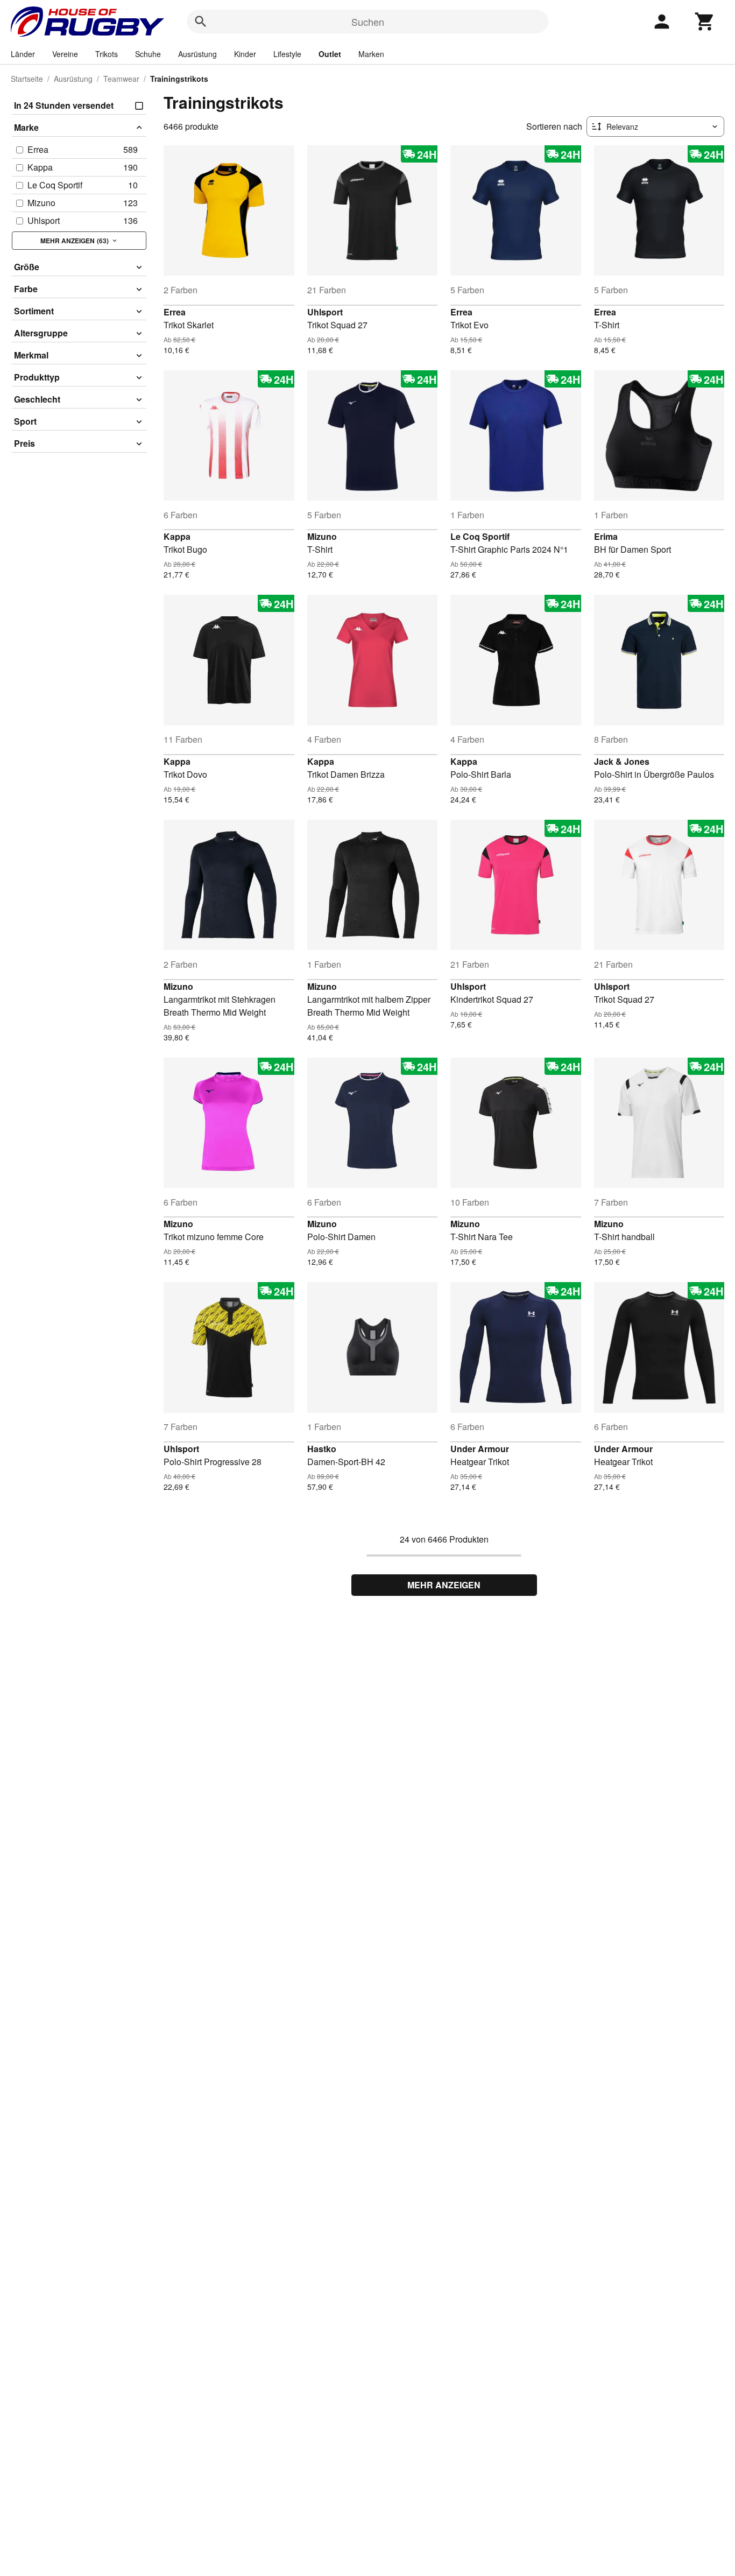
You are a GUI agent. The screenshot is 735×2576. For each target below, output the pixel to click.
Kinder (245, 54)
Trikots (107, 54)
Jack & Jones (622, 761)
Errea (175, 312)
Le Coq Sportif (480, 536)
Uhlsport (325, 312)
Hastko (322, 1449)
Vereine (65, 54)
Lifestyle (287, 54)
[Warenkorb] (705, 22)
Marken (371, 54)
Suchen (368, 22)
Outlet (330, 54)
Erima (606, 536)
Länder (23, 54)
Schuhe (148, 54)
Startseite (27, 79)
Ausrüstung (197, 54)
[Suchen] (201, 22)
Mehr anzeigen (444, 1585)
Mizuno (322, 536)
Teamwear (121, 79)
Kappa (177, 536)
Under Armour (480, 1449)
